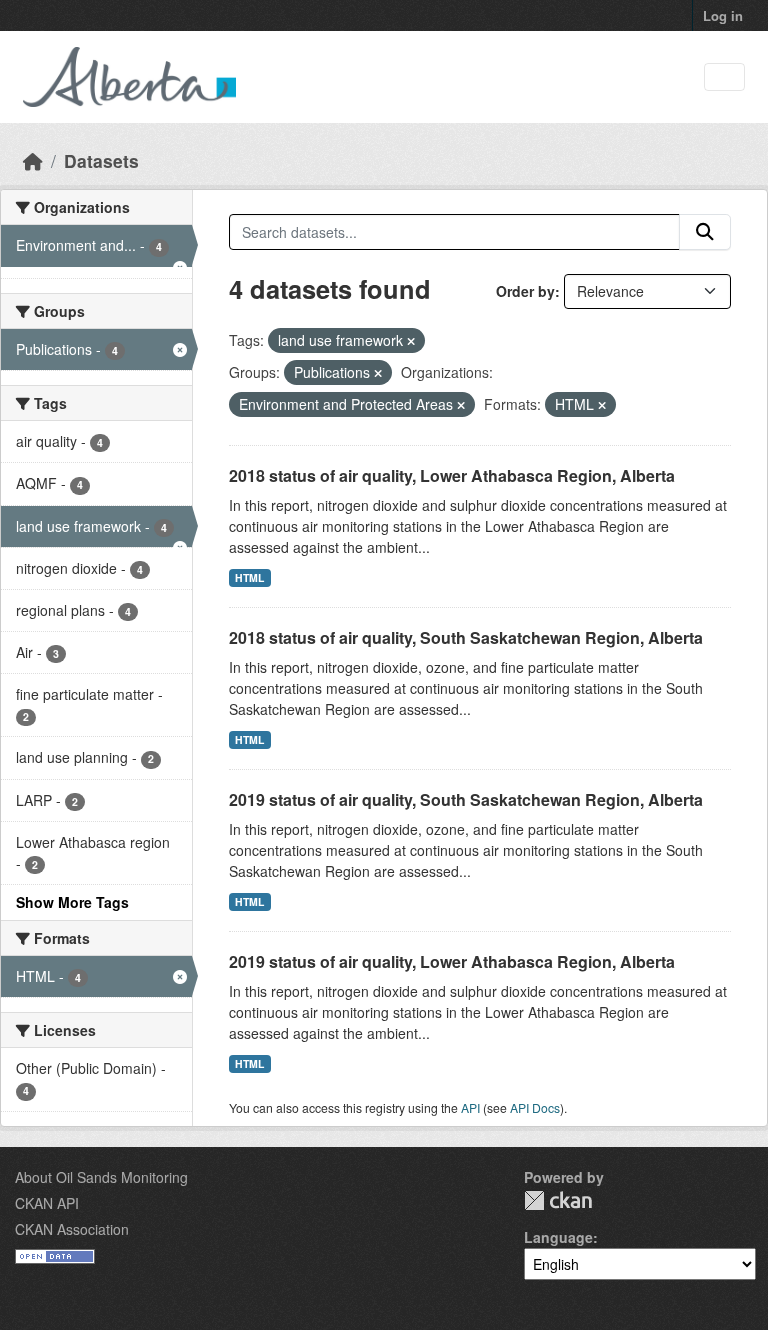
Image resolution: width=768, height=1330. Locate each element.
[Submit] (705, 232)
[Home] (33, 160)
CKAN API (47, 1203)
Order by (525, 291)
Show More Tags (72, 902)
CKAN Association (72, 1229)
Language (558, 1237)
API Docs (535, 1107)
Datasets (101, 160)
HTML (249, 577)
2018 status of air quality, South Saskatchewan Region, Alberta (466, 637)
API (470, 1107)
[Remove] (411, 341)
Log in (723, 15)
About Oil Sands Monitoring (101, 1177)
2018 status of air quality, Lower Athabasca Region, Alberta (452, 475)
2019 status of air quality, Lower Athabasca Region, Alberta (452, 961)
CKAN (558, 1200)
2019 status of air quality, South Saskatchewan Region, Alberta (466, 799)
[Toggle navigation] (724, 77)
